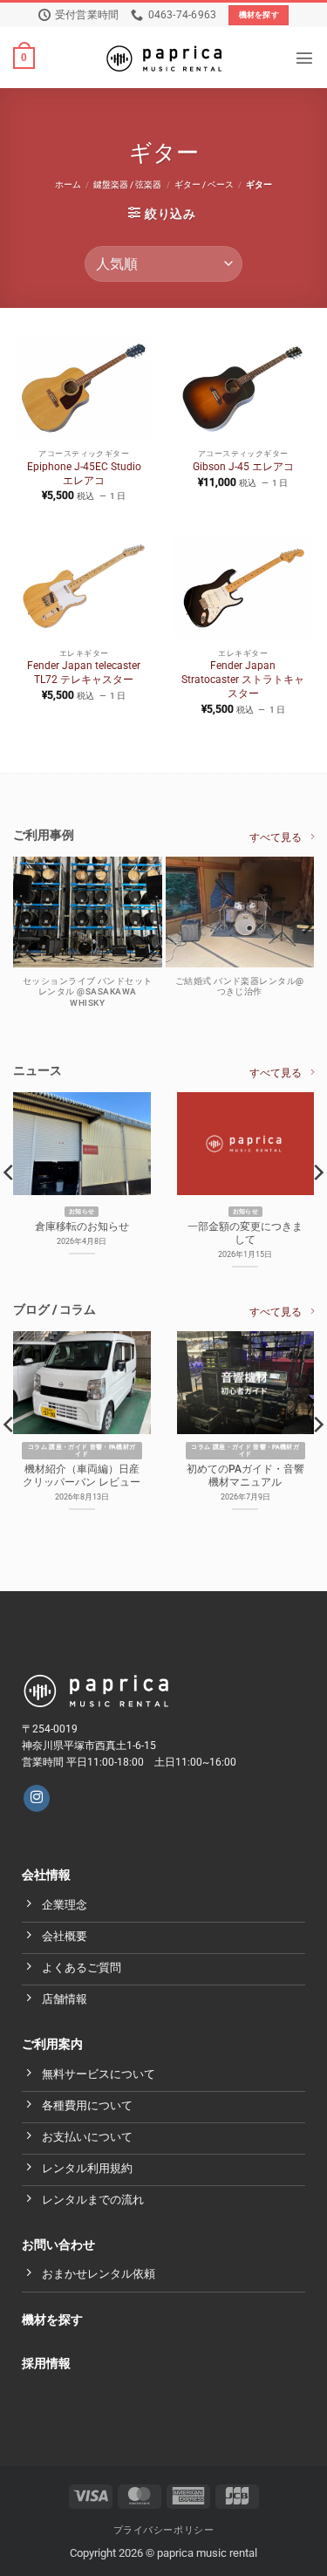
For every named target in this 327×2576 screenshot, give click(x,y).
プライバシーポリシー (164, 2530)
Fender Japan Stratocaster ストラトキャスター (243, 680)
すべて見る (276, 837)
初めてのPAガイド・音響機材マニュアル (245, 1476)
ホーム (68, 184)
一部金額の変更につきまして (245, 1233)
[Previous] (21, 961)
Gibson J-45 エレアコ (243, 467)
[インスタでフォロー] (37, 1798)
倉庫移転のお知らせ (82, 1227)
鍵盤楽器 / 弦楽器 (127, 184)
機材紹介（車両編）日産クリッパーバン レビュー (82, 1476)
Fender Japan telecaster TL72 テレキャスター (84, 673)
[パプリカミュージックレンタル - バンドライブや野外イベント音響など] (164, 58)
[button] (24, 58)
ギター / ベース (204, 184)
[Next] (306, 961)
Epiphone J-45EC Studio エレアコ (84, 474)
